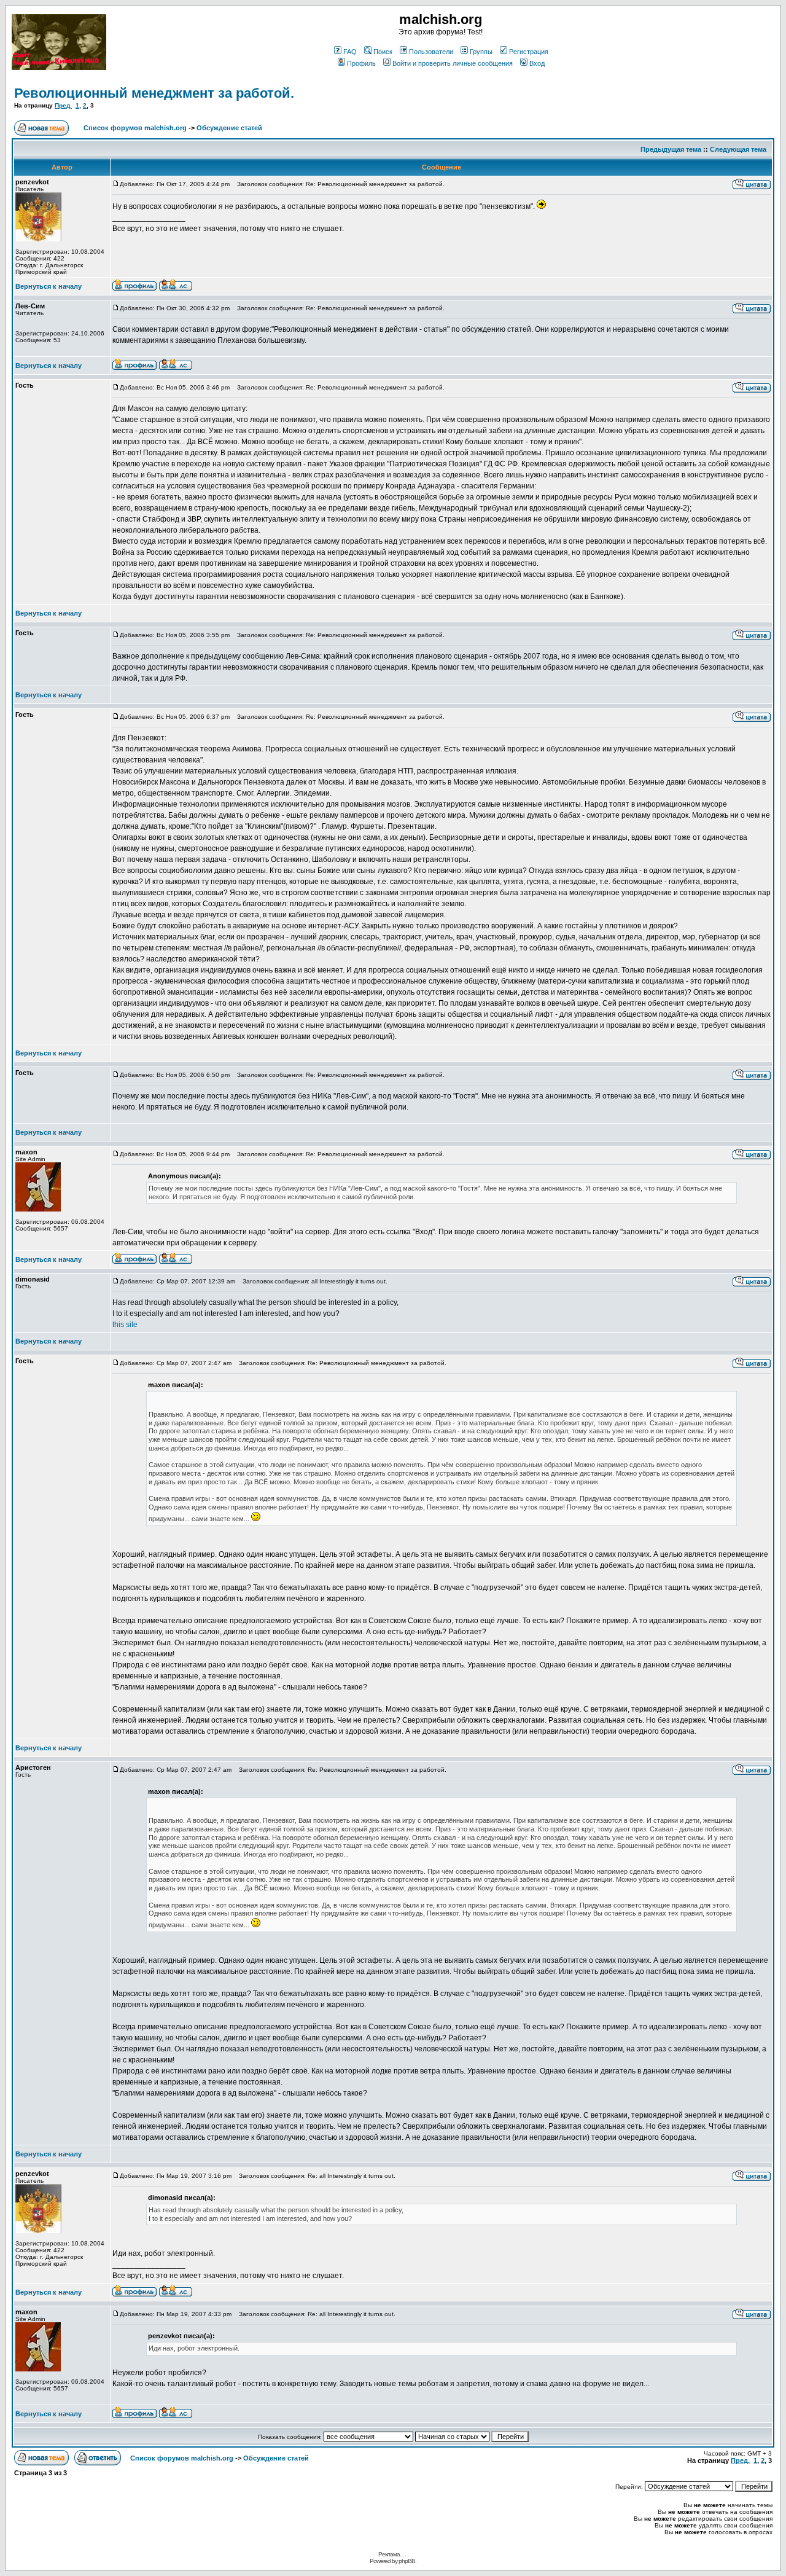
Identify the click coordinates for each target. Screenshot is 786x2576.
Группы (481, 52)
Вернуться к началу (49, 286)
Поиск (383, 52)
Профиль (361, 63)
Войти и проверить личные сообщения (453, 63)
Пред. (63, 105)
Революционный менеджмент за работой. (154, 93)
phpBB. (407, 2561)
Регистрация (529, 52)
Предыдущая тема (671, 149)
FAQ (350, 52)
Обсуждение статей (229, 128)
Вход (537, 63)
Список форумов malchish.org (135, 128)
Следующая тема (738, 149)
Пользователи (431, 52)
